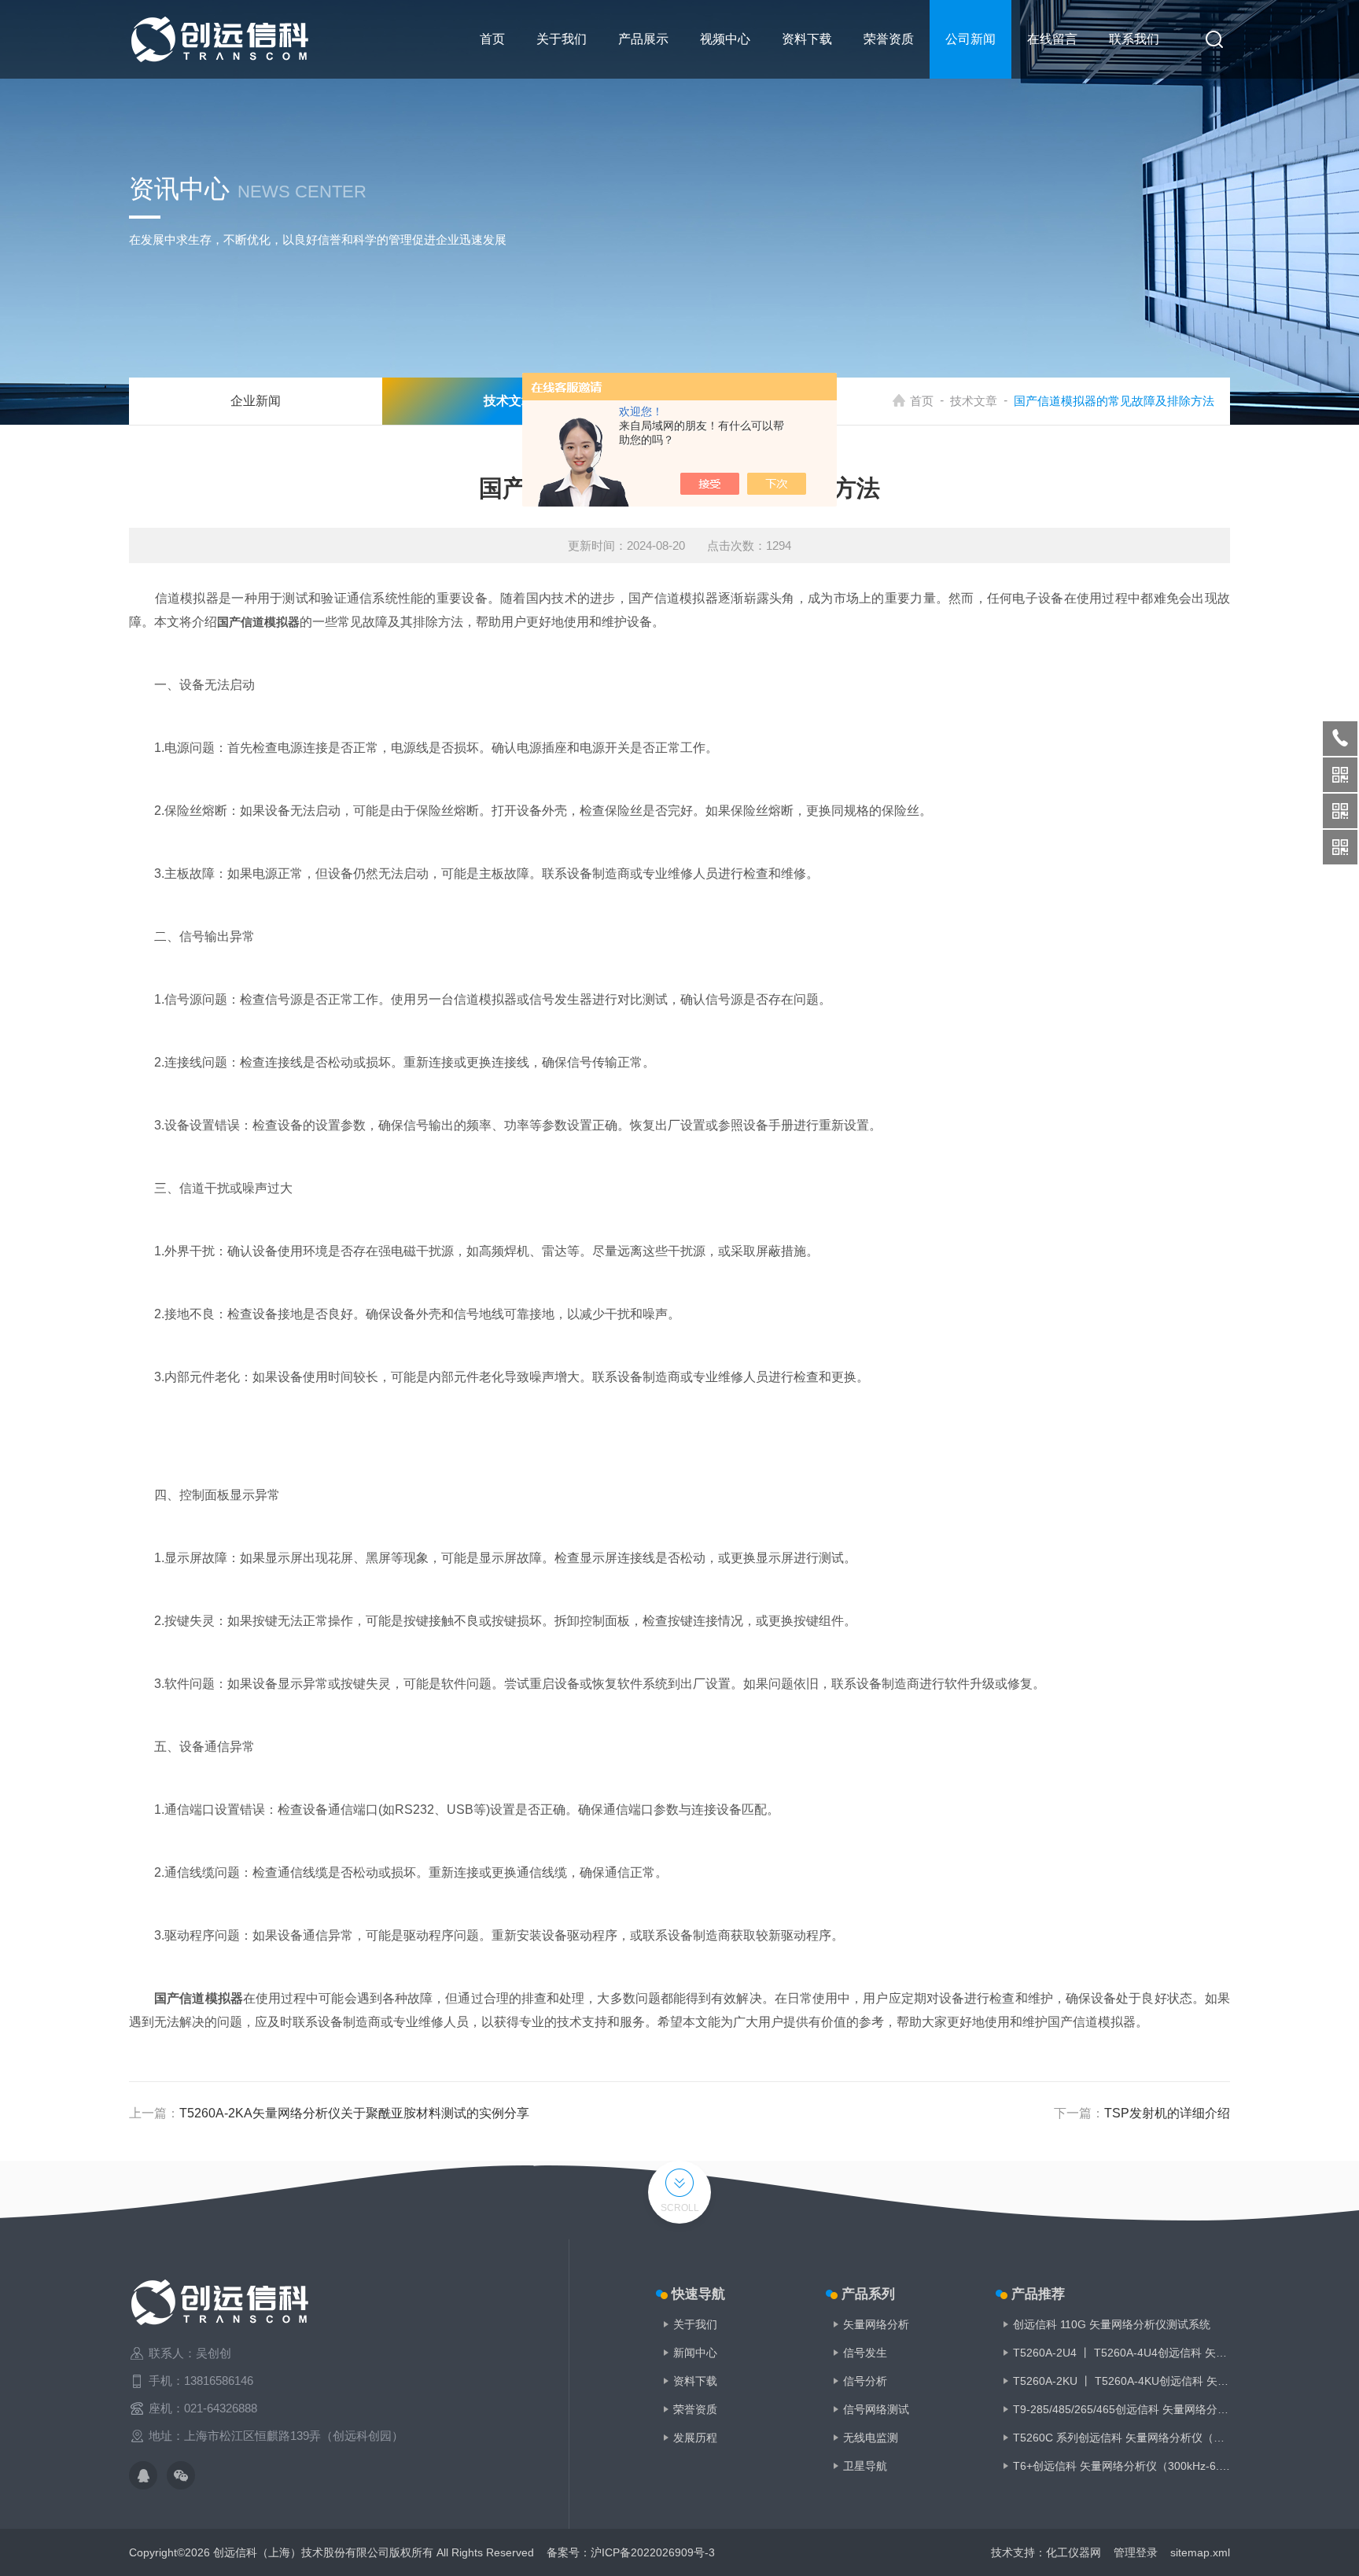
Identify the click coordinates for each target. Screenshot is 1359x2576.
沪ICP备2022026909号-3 (653, 2552)
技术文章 (974, 401)
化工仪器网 (1074, 2552)
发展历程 (695, 2438)
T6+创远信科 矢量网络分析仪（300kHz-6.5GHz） (1121, 2466)
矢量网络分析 (876, 2324)
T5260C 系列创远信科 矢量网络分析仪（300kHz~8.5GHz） (1121, 2438)
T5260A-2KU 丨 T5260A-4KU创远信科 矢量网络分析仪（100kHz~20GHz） (1121, 2381)
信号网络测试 (876, 2409)
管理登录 (1136, 2552)
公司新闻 (970, 39)
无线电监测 (871, 2438)
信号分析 (865, 2381)
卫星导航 (865, 2466)
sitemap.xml (1200, 2552)
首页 (492, 39)
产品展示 (643, 39)
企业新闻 (256, 401)
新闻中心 (695, 2353)
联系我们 (1134, 39)
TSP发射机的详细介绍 (1167, 2113)
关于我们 (562, 39)
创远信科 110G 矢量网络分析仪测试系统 (1112, 2324)
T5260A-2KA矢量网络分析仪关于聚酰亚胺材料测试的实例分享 (354, 2113)
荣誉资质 (889, 39)
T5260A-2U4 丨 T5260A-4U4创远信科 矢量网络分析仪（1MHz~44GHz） (1121, 2353)
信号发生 (865, 2353)
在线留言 (1052, 39)
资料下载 (807, 39)
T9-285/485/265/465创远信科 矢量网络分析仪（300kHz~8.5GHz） (1121, 2409)
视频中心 (725, 39)
